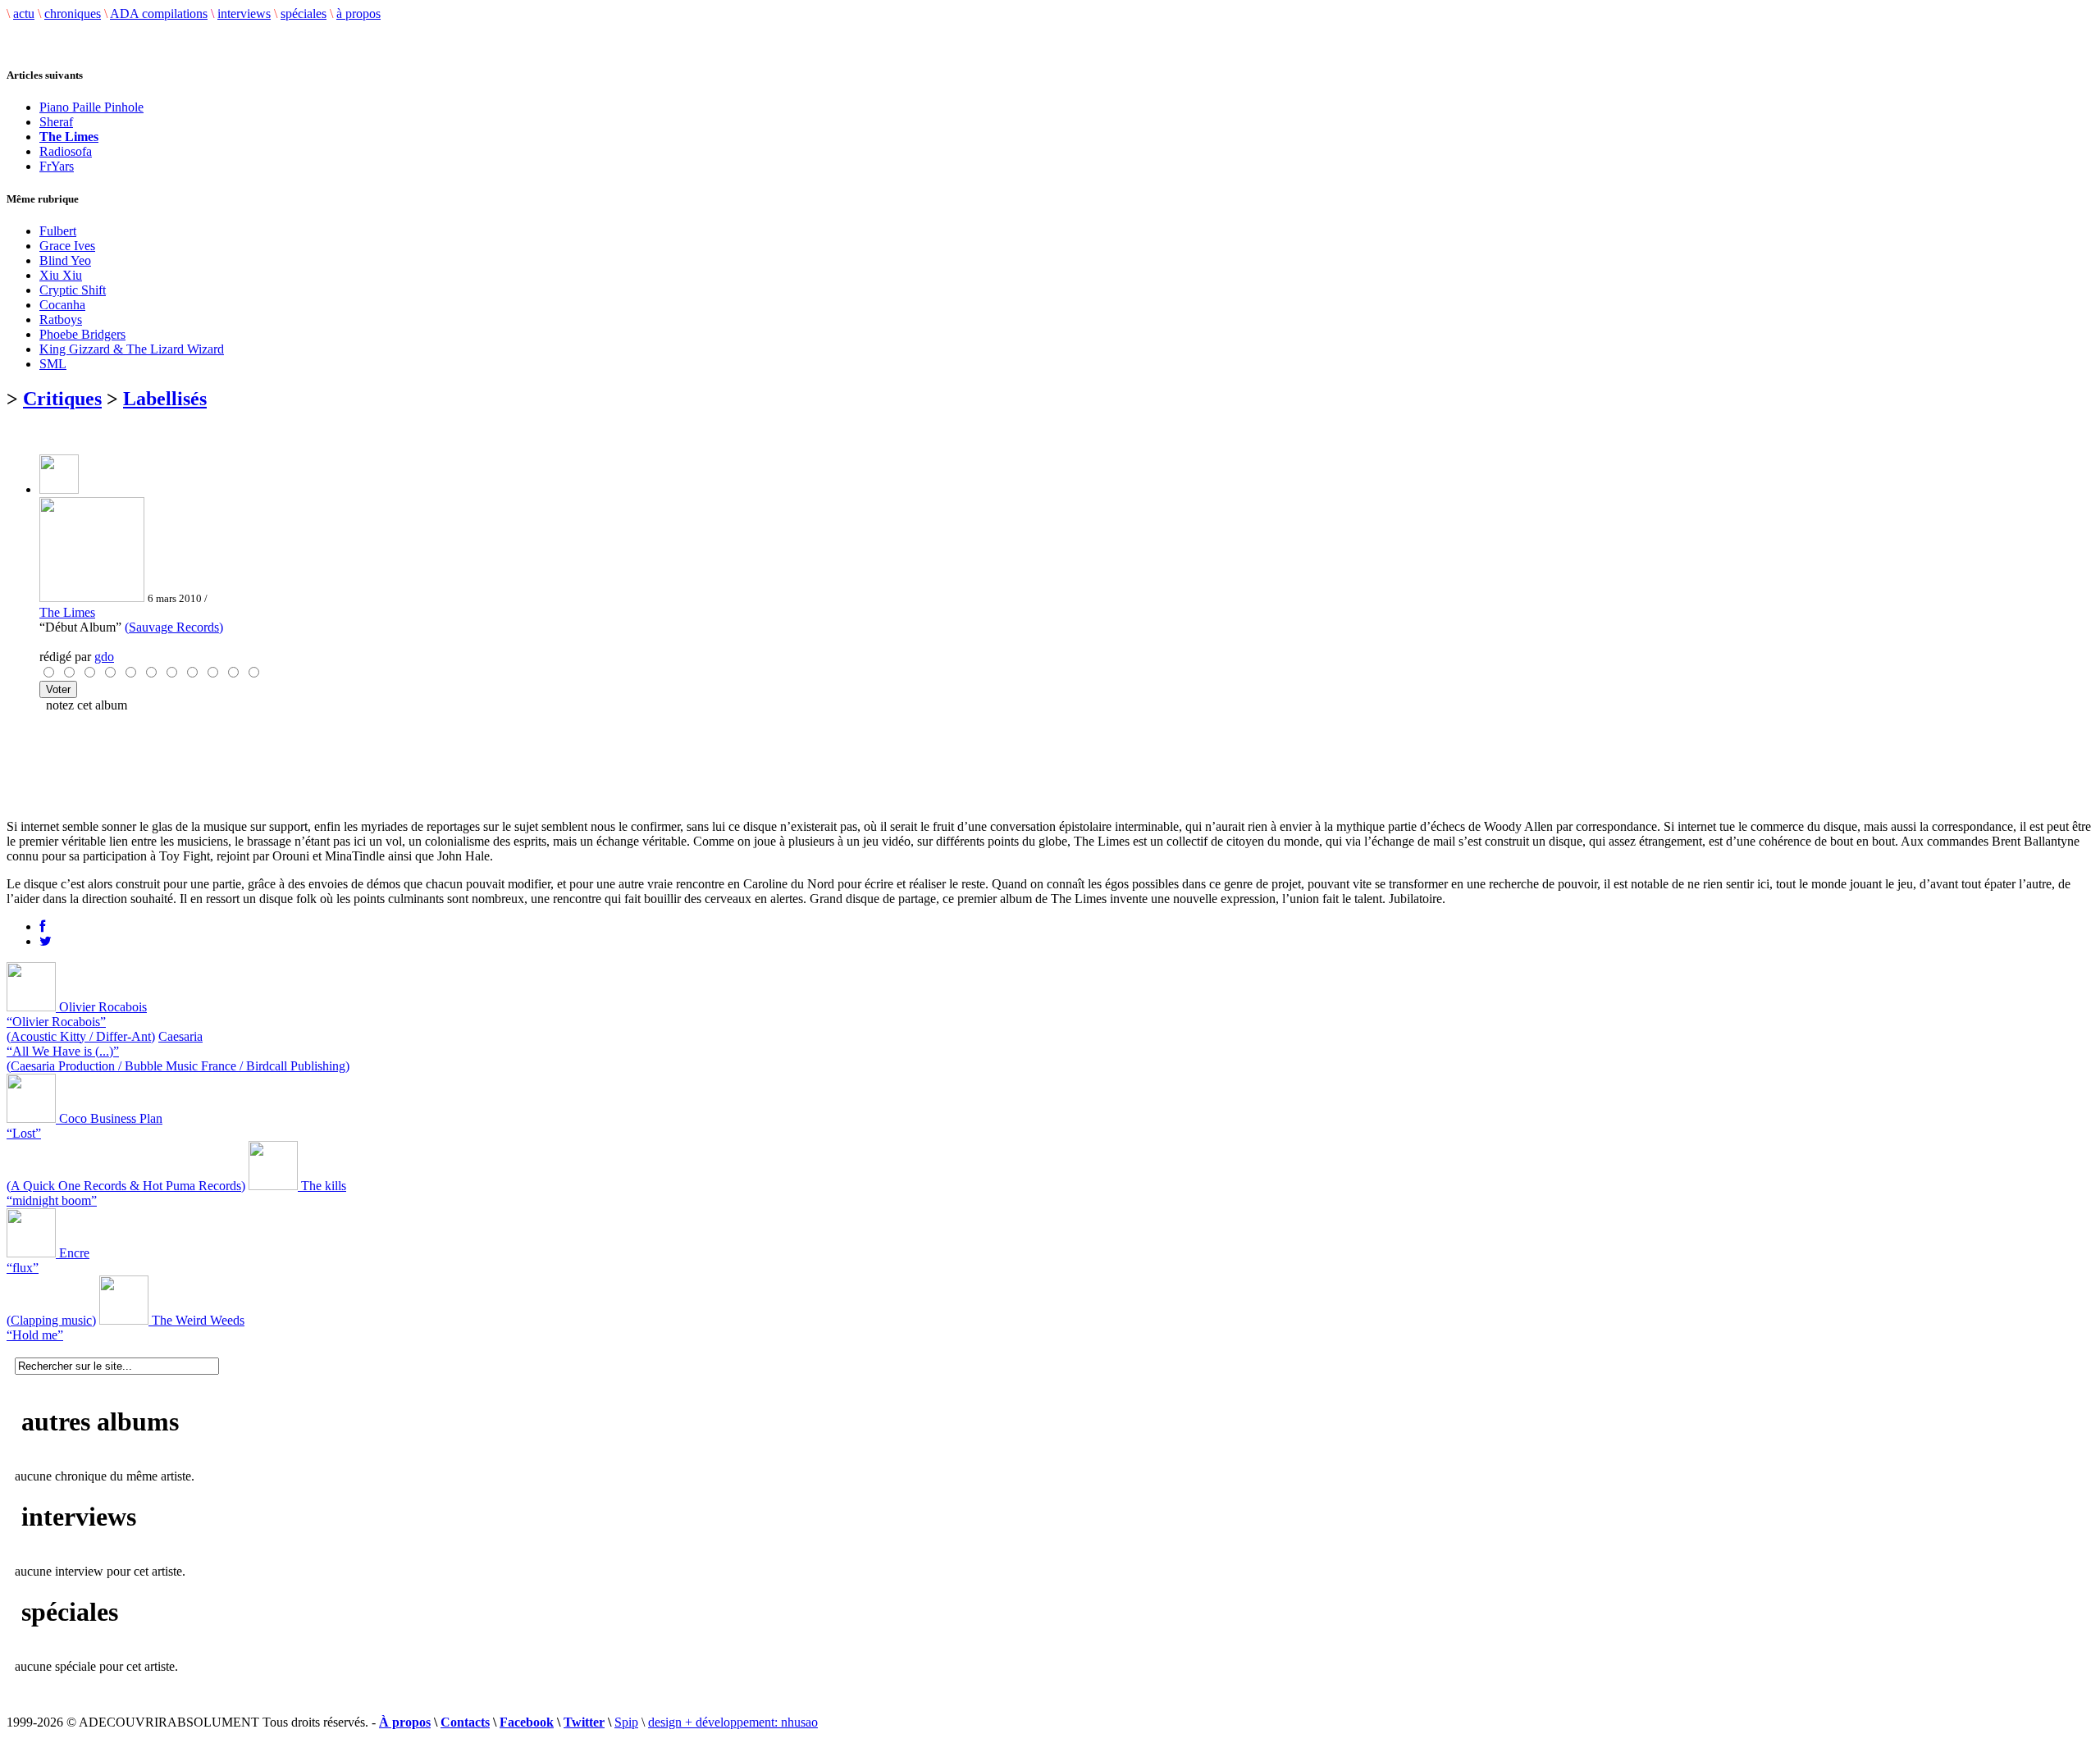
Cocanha (62, 305)
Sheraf (56, 122)
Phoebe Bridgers (82, 334)
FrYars (57, 166)
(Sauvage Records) (174, 627)
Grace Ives (67, 246)
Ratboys (61, 319)
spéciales (304, 14)
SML (53, 364)
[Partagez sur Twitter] (46, 941)
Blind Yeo (65, 260)
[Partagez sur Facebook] (42, 926)
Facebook (527, 1722)
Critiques (62, 399)
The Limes (67, 612)
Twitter (584, 1722)
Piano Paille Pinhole (91, 107)
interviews (244, 14)
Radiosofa (66, 151)
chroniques (73, 14)
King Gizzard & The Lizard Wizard (132, 349)
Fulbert (58, 231)
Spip (626, 1722)
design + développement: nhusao (733, 1722)
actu (24, 14)
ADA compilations (159, 14)
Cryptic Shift (73, 290)
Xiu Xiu (61, 275)
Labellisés (165, 399)
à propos (358, 14)
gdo (104, 657)
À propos (405, 1722)
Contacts (465, 1722)
